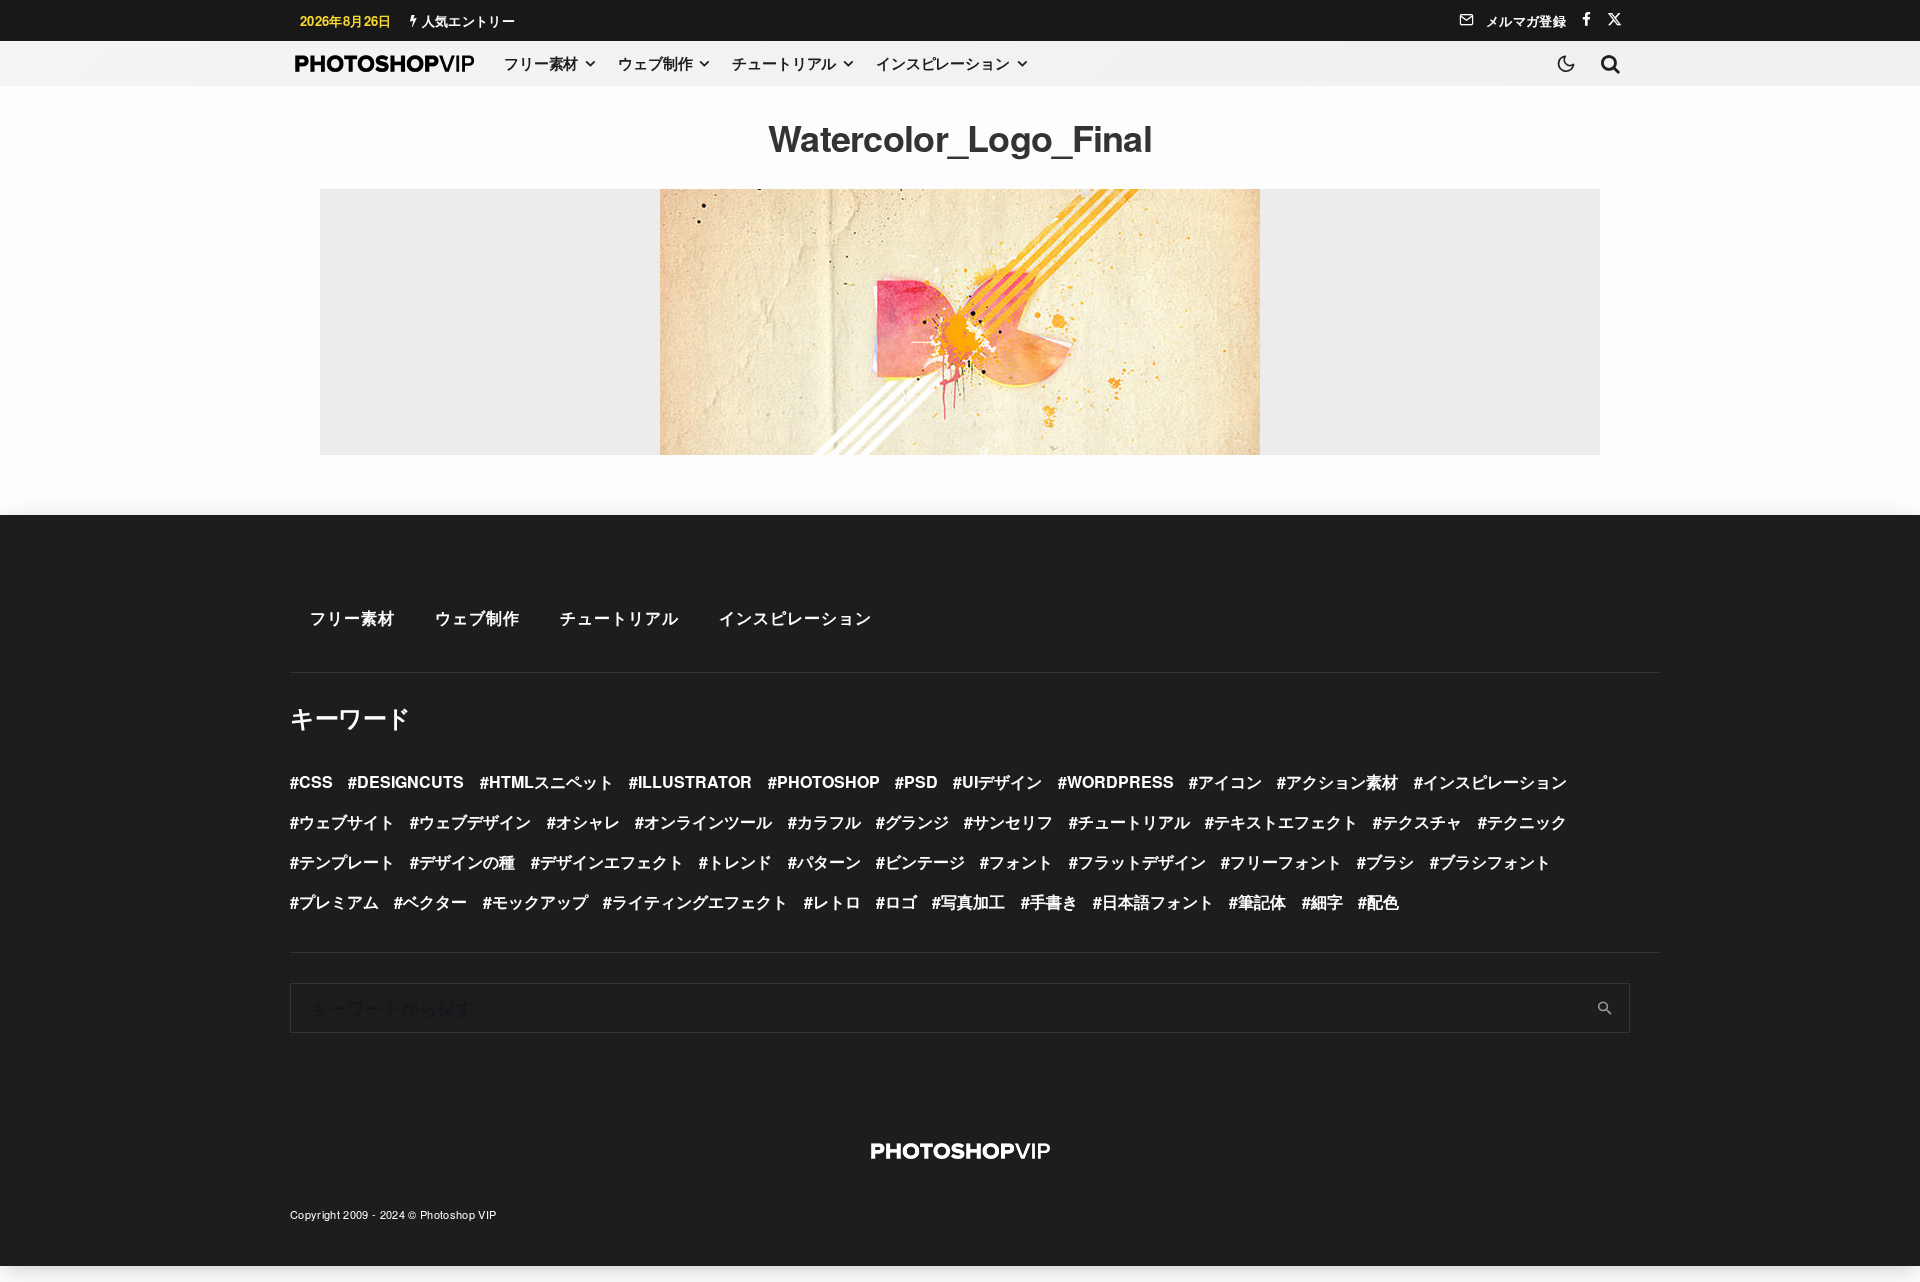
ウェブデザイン (475, 821)
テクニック (1527, 821)
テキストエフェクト (1286, 821)
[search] (1605, 1008)
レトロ (837, 901)
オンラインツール (708, 821)
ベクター (435, 901)
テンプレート (347, 861)
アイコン (1230, 781)
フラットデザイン (1142, 861)
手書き (1054, 901)
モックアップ (540, 901)
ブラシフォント (1495, 861)
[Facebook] (1586, 19)
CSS (316, 781)
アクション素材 (1342, 781)
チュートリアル (784, 63)
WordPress (1120, 781)
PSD (921, 781)
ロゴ (901, 901)
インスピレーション (943, 63)
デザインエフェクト (612, 861)
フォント (1021, 861)
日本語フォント (1158, 901)
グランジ (917, 821)
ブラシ (1390, 861)
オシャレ (588, 821)
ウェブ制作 (655, 63)
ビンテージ (925, 861)
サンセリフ (1013, 821)
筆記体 (1262, 901)
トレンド (740, 861)
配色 (1383, 901)
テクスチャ (1422, 821)
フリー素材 (541, 63)
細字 (1327, 901)
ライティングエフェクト (700, 901)
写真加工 (973, 901)
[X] (1614, 19)
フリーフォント (1286, 861)
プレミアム (339, 901)
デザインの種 (467, 861)
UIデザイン (1002, 781)
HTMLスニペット (551, 781)
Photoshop (828, 781)
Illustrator (695, 781)
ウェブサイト (347, 821)
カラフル (829, 821)
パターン (829, 861)
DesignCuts (410, 781)
